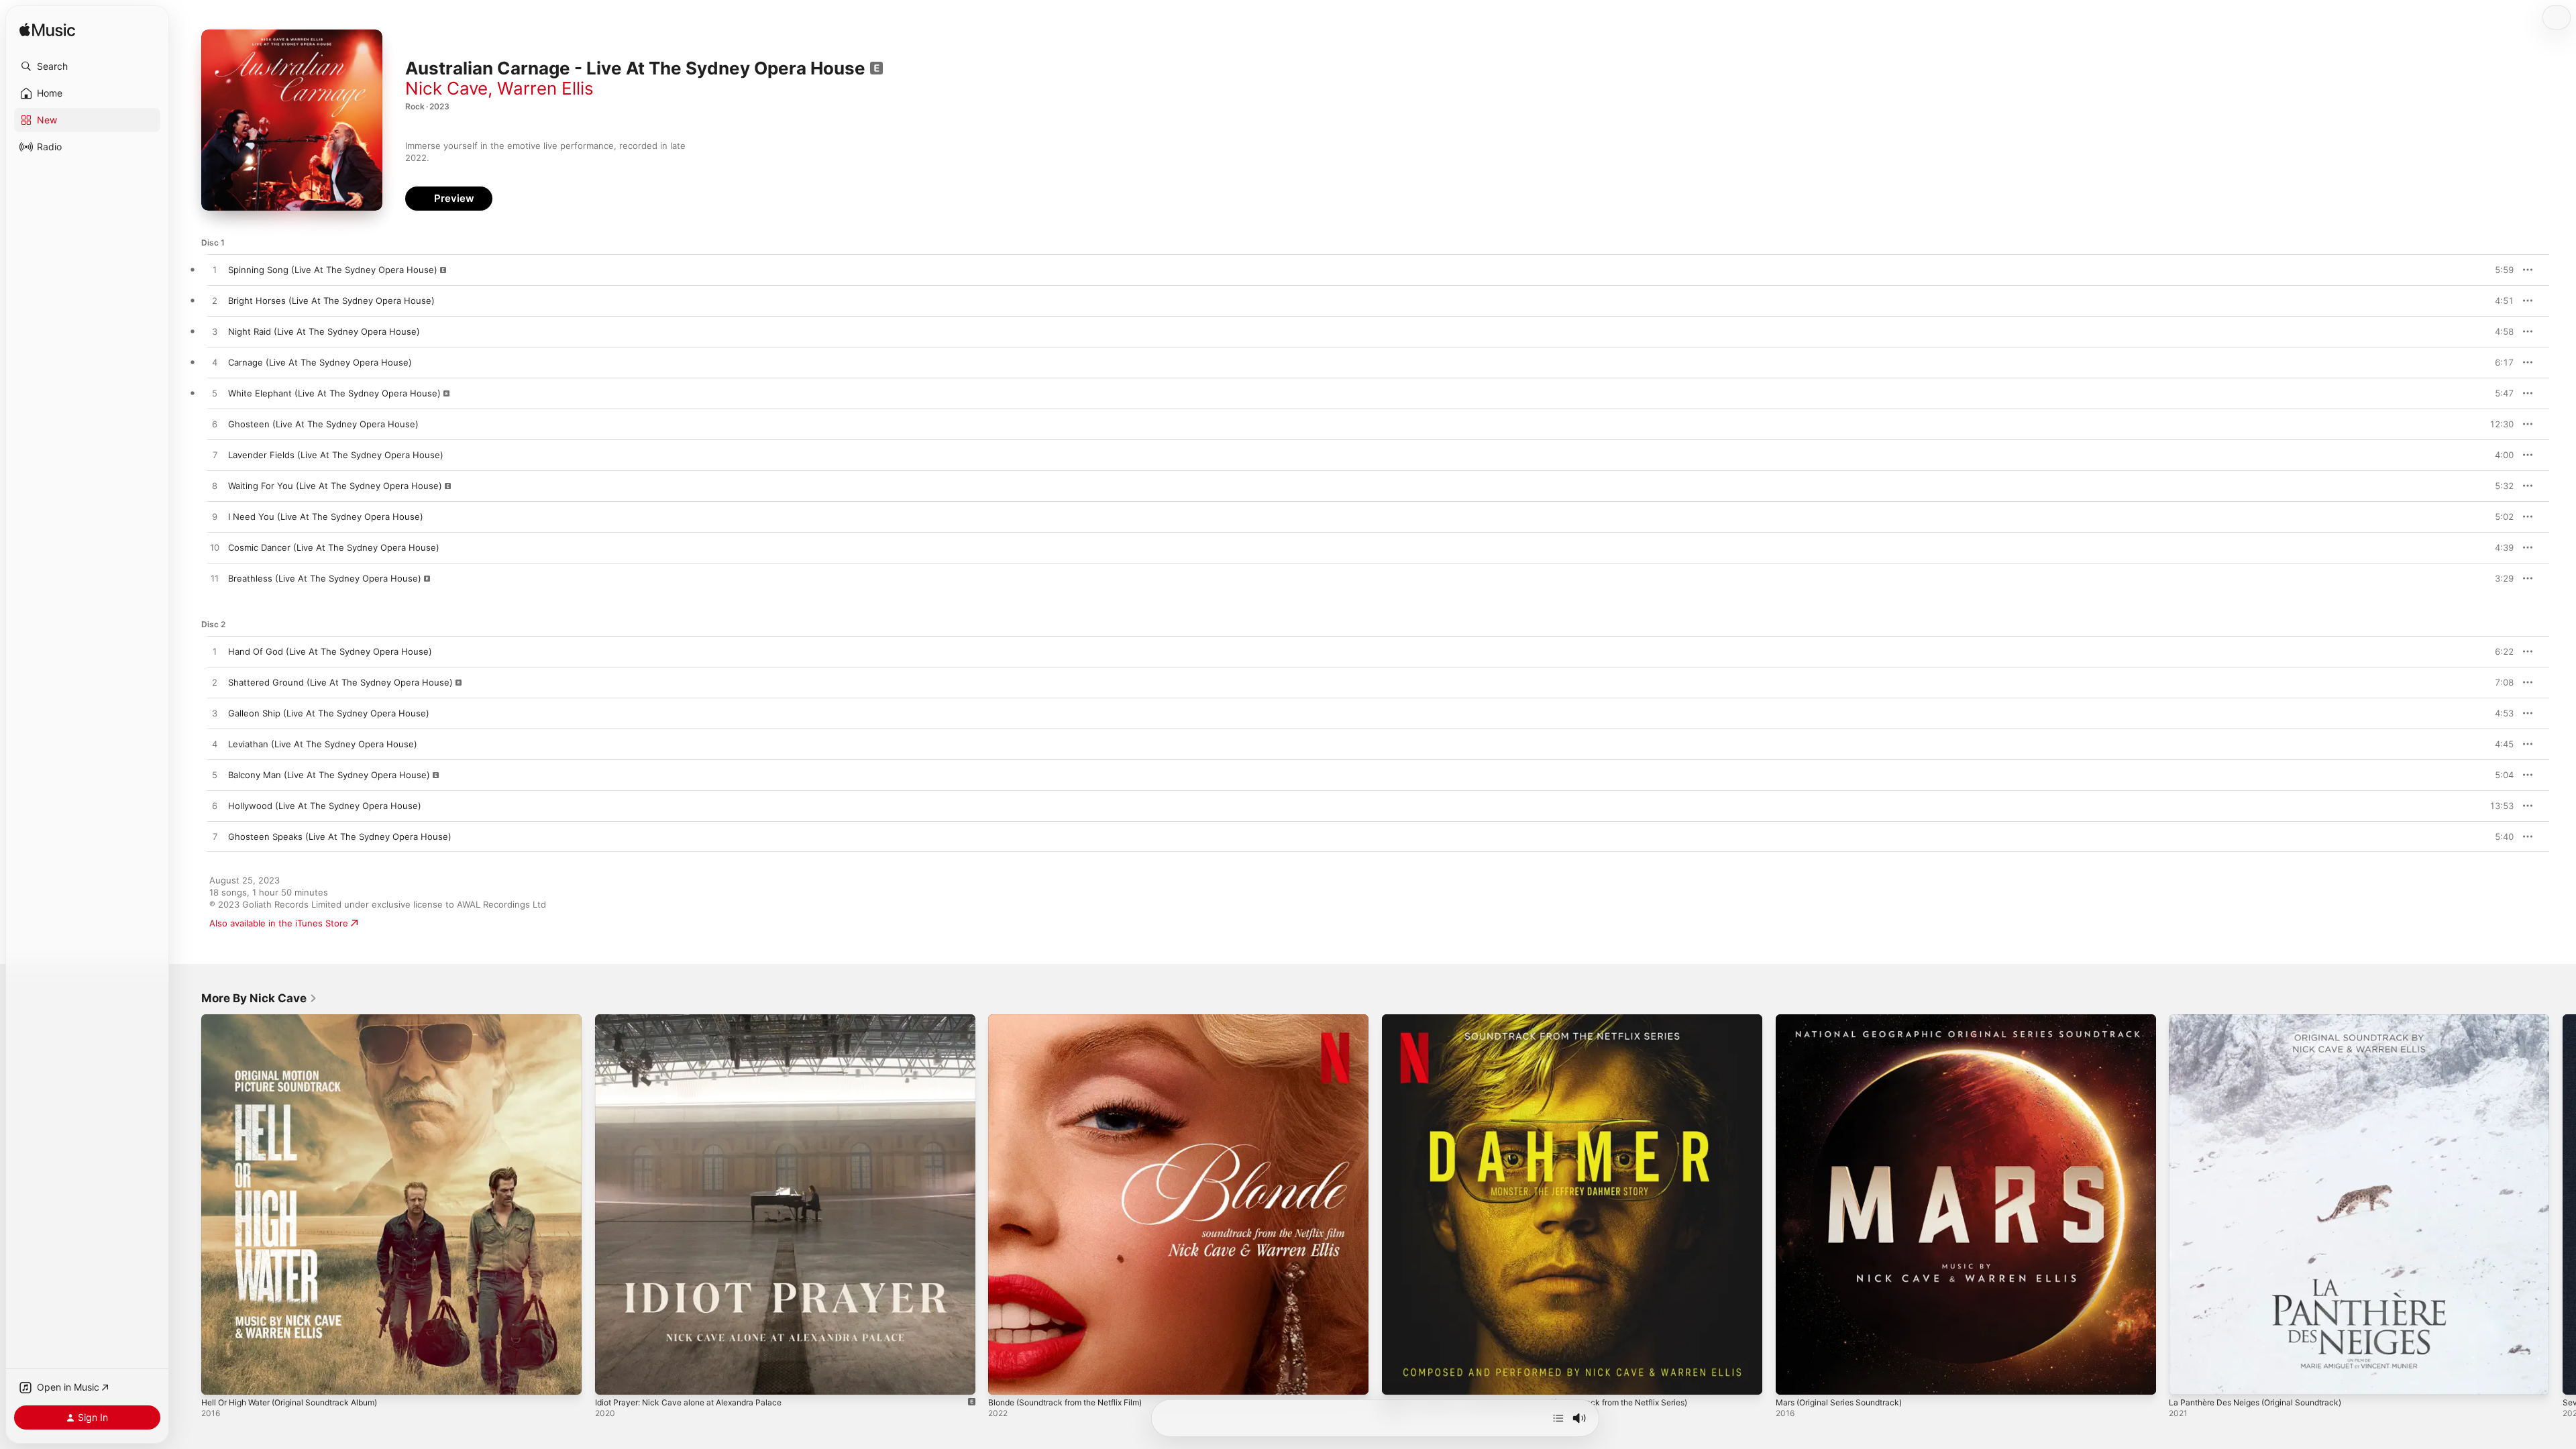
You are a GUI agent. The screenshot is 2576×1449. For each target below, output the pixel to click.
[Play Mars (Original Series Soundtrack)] (1792, 1378)
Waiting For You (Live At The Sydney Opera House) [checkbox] (335, 486)
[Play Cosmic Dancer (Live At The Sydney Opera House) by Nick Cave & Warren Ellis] (215, 548)
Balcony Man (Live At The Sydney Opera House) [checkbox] (329, 775)
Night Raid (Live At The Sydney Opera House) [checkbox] (324, 331)
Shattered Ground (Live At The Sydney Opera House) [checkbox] (340, 682)
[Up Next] (1558, 1418)
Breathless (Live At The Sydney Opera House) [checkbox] (325, 578)
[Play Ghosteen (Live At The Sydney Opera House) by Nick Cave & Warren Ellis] (215, 425)
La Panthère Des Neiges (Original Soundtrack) (2265, 1020)
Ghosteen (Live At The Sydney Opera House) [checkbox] (323, 424)
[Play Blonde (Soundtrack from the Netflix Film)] (1005, 1378)
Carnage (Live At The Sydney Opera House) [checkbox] (320, 362)
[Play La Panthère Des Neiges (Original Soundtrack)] (2186, 1378)
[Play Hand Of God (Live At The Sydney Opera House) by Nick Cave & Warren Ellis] (215, 652)
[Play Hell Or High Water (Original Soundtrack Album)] (218, 1378)
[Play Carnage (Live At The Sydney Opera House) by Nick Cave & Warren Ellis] (215, 363)
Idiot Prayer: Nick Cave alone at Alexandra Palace (697, 1020)
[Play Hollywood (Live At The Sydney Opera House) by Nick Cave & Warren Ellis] (215, 806)
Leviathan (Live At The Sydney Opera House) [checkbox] (323, 744)
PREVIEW (2499, 270)
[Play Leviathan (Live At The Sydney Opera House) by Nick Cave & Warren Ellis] (215, 745)
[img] (47, 31)
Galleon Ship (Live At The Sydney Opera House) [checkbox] (329, 713)
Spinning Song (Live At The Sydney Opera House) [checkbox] (333, 270)
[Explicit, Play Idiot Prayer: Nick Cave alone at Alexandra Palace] (612, 1378)
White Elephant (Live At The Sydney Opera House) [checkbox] (334, 393)
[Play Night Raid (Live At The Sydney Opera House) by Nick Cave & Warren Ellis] (215, 332)
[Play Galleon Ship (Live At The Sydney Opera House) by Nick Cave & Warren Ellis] (215, 714)
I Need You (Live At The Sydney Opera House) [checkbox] (326, 517)
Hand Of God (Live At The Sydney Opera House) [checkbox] (330, 651)
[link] (259, 998)
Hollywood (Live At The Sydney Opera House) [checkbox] (325, 806)
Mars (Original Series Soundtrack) (1846, 1020)
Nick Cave (446, 88)
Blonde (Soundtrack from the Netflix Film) (1075, 1020)
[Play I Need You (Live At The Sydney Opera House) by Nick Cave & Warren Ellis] (215, 517)
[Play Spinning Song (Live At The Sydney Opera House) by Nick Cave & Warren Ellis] (215, 270)
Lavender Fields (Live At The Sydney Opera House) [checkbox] (336, 455)
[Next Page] (2563, 1204)
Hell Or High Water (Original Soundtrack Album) (300, 1020)
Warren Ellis (545, 88)
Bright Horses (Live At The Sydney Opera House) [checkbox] (331, 301)
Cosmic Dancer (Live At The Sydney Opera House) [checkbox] (334, 547)
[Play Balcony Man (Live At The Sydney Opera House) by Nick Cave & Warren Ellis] (215, 775)
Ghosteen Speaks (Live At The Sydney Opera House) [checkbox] (340, 837)
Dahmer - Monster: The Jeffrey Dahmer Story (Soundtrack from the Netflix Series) (1555, 1020)
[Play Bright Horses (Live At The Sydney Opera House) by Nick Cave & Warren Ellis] (215, 301)
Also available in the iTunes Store (279, 923)
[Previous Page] (188, 1204)
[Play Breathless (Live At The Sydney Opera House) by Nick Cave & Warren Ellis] (215, 579)
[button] (87, 66)
